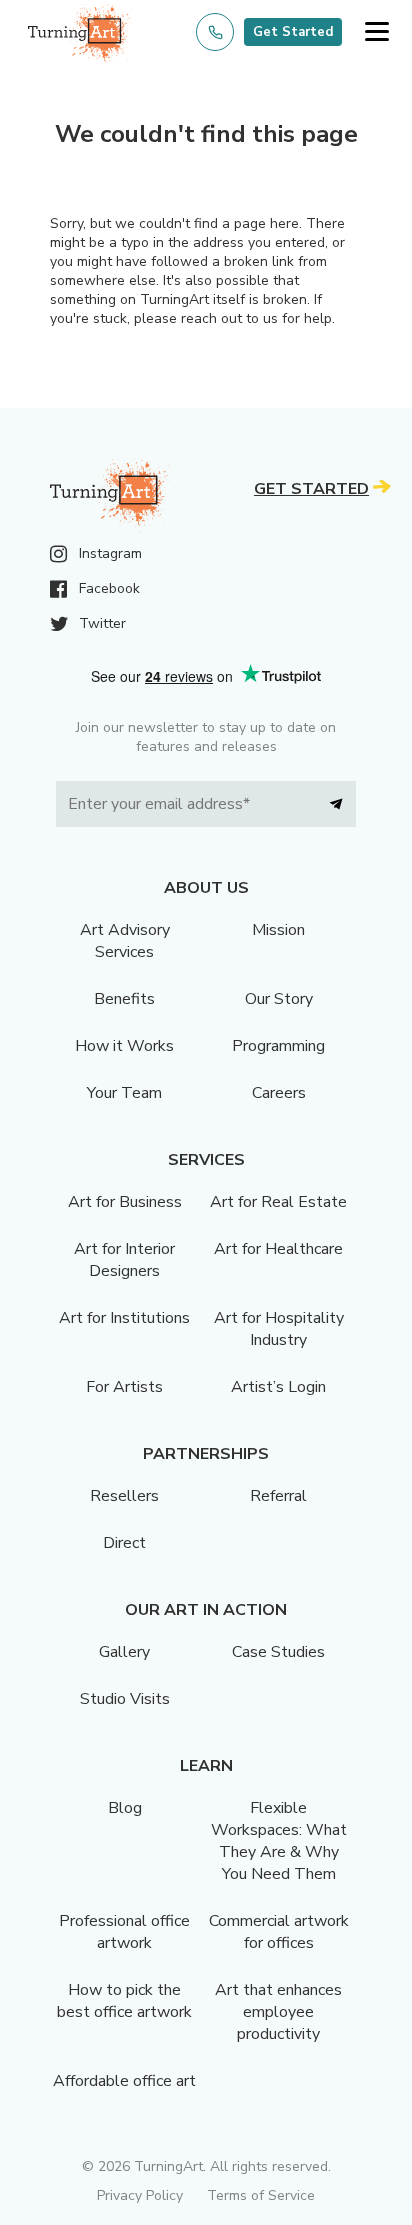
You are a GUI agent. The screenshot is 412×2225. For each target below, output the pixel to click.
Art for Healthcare (278, 1249)
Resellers (124, 1496)
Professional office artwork (124, 1932)
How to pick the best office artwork (124, 2001)
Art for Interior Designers (124, 1260)
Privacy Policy (140, 2195)
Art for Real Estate (278, 1202)
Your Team (124, 1093)
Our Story (279, 999)
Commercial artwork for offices (279, 1932)
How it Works (124, 1046)
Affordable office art (124, 2081)
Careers (279, 1093)
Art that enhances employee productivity (278, 2012)
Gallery (124, 1652)
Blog (125, 1808)
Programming (278, 1046)
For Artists (124, 1387)
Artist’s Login (278, 1387)
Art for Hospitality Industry (279, 1329)
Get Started (293, 32)
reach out (211, 318)
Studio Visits (125, 1699)
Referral (278, 1496)
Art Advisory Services (125, 941)
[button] (376, 32)
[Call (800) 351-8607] (215, 32)
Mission (278, 930)
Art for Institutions (124, 1318)
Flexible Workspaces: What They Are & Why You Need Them (279, 1841)
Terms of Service (261, 2195)
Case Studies (278, 1652)
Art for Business (125, 1202)
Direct (124, 1543)
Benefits (124, 999)
